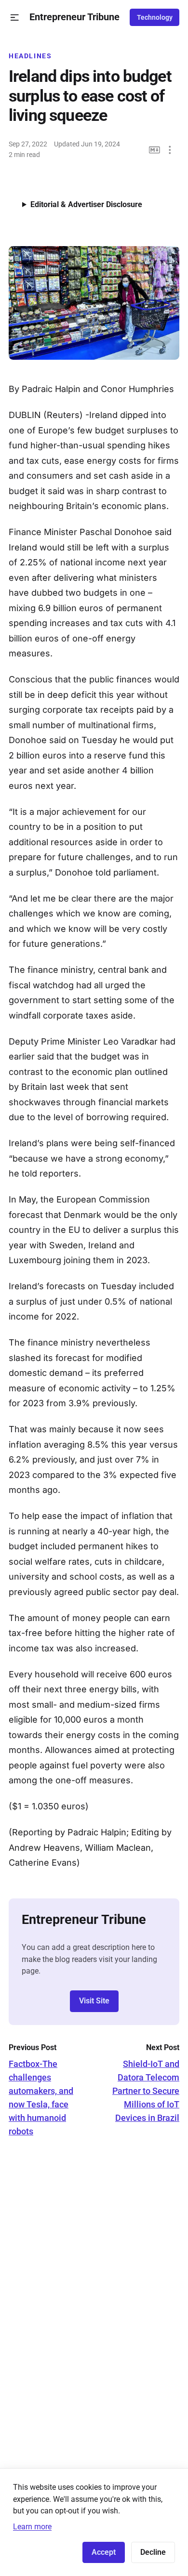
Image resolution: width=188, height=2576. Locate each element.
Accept (104, 2552)
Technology (155, 17)
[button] (15, 18)
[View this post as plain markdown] (154, 150)
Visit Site (94, 2001)
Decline (153, 2552)
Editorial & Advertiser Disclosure (86, 204)
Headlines (30, 56)
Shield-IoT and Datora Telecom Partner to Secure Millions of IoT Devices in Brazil (146, 2091)
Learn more (32, 2527)
